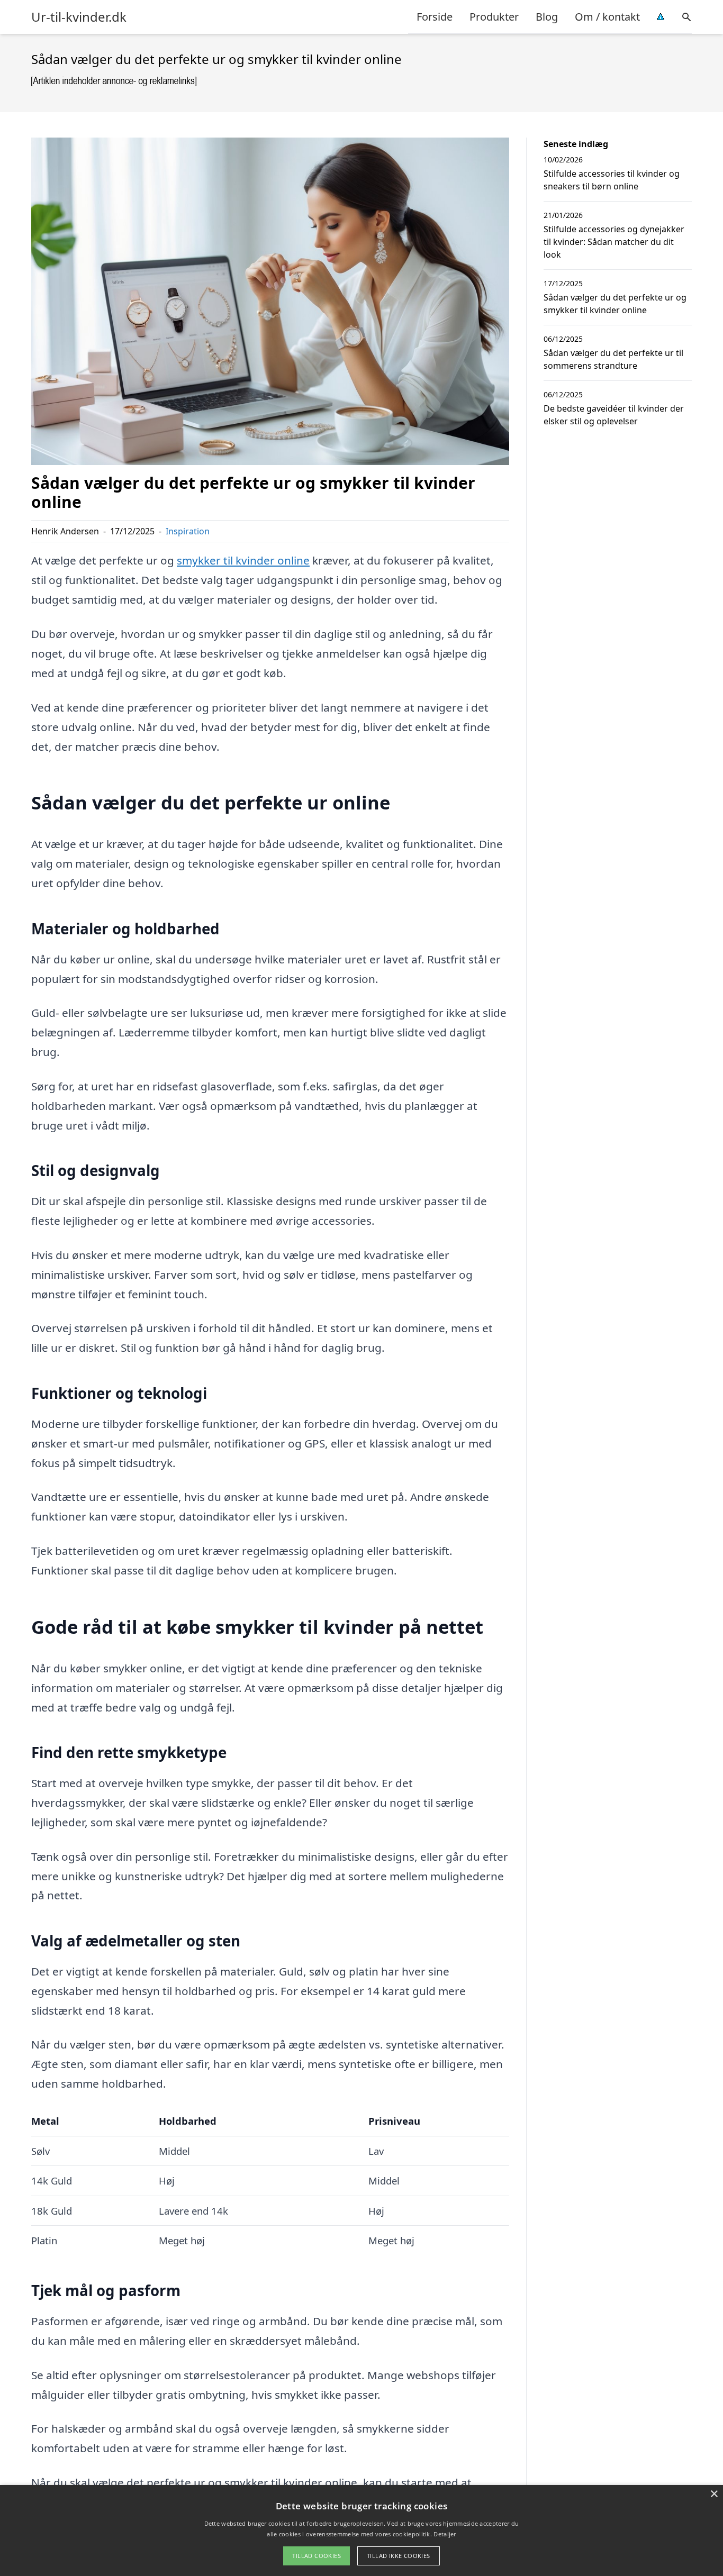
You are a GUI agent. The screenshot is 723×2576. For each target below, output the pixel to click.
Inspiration (188, 531)
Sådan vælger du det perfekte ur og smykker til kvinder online (615, 304)
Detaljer (445, 2534)
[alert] (361, 2531)
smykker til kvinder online (243, 560)
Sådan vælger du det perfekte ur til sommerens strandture (613, 359)
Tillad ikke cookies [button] (399, 2556)
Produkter (494, 17)
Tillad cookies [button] (317, 2556)
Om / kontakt (607, 17)
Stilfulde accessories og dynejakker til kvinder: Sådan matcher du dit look (614, 242)
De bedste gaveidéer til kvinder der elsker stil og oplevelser (614, 415)
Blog (547, 17)
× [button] (714, 2494)
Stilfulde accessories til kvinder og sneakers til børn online (612, 180)
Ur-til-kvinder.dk (79, 17)
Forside (435, 17)
